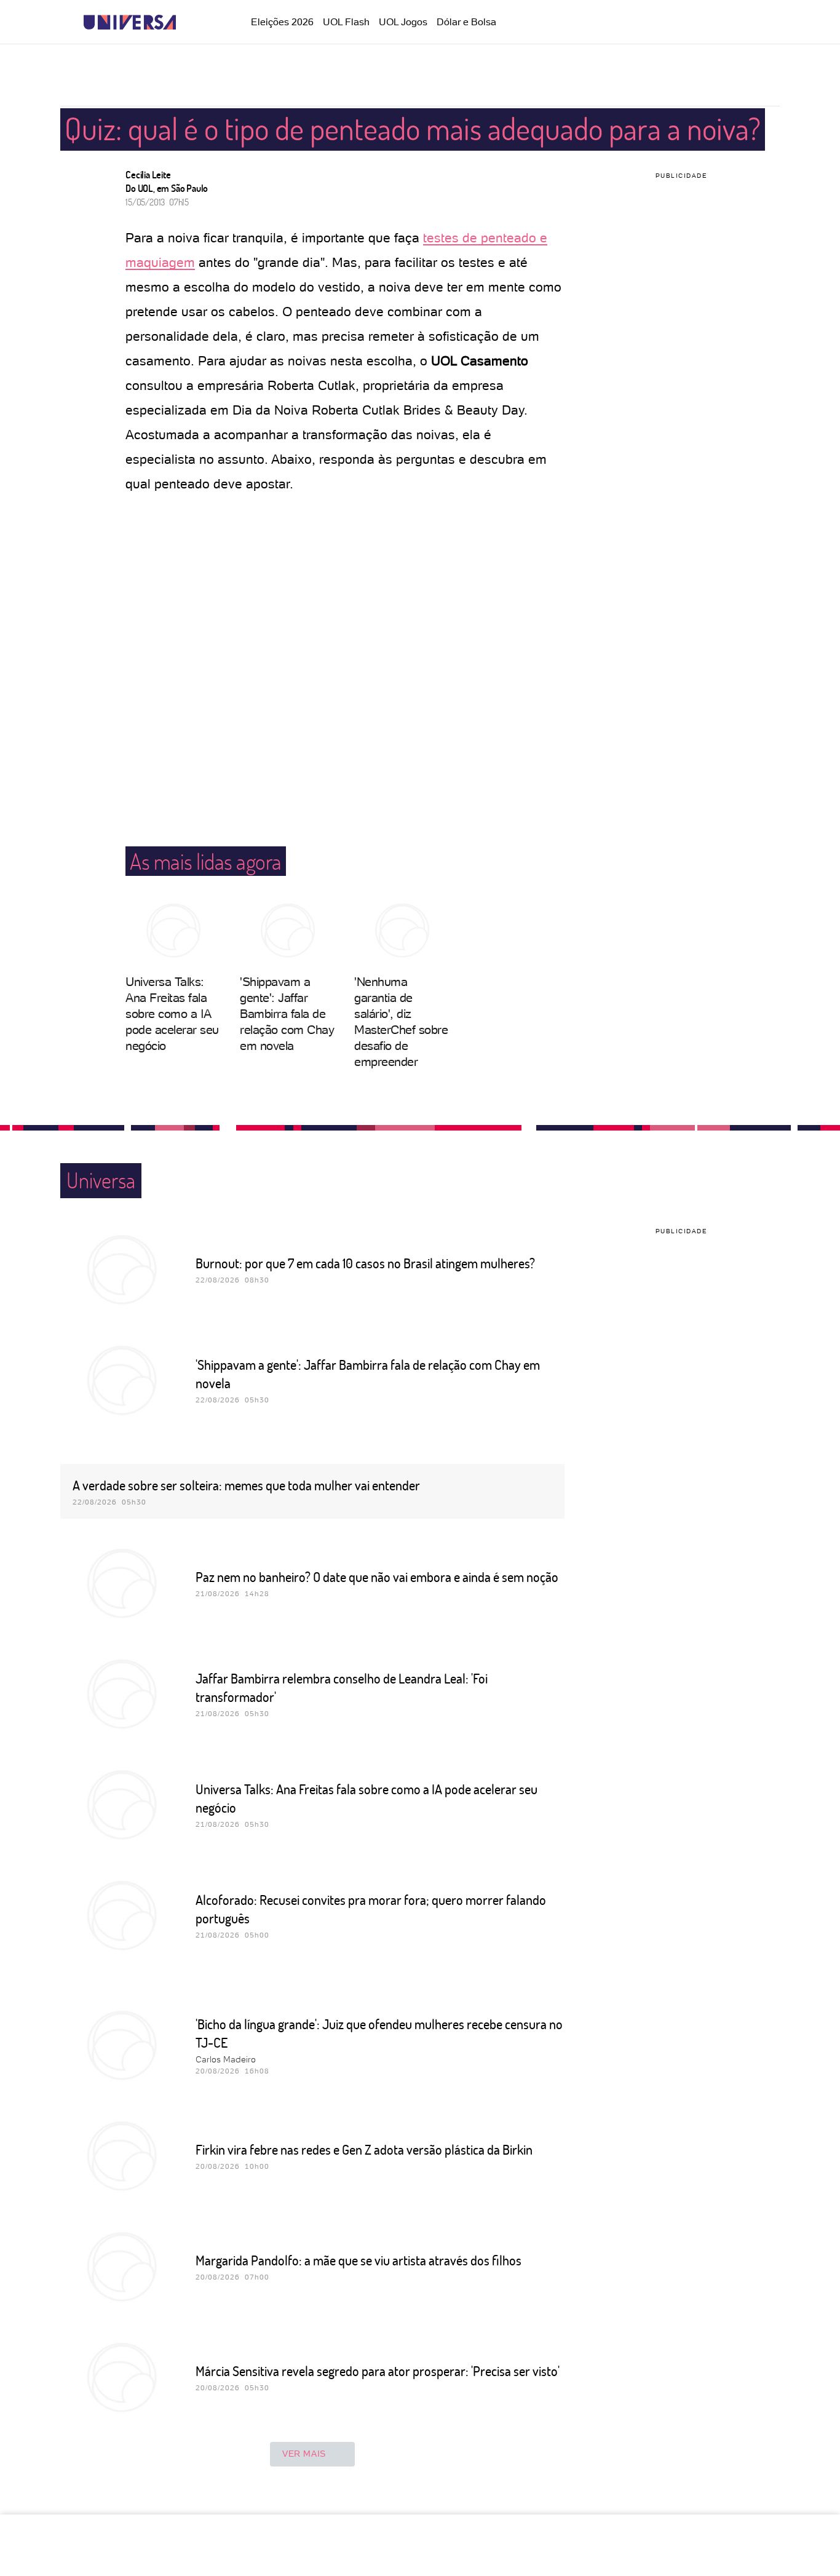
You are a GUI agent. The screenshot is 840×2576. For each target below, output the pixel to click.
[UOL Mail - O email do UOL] (680, 23)
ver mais (304, 2454)
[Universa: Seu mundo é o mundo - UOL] (130, 22)
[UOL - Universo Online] (187, 22)
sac (650, 23)
